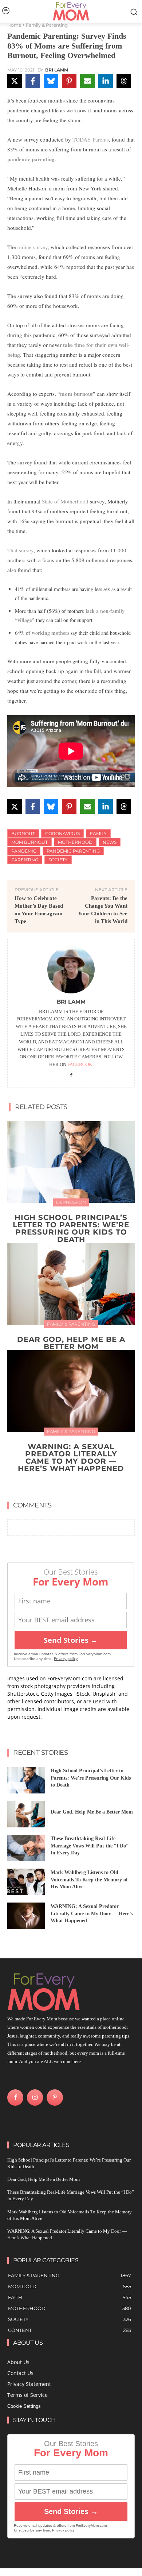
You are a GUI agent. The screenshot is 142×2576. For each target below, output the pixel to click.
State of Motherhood (64, 501)
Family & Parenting (47, 25)
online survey (33, 247)
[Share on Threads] (124, 81)
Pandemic (24, 851)
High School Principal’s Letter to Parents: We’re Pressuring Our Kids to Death (71, 1228)
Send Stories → (71, 1640)
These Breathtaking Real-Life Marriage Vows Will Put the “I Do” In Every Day (90, 1846)
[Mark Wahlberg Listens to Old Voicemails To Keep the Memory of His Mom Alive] (26, 1882)
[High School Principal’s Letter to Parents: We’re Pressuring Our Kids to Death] (71, 1162)
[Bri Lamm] (71, 970)
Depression (71, 1202)
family (98, 833)
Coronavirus (62, 833)
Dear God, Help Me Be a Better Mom (71, 1343)
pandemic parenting (31, 159)
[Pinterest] (55, 2097)
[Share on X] (15, 81)
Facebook (80, 1064)
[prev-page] (64, 1485)
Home (14, 25)
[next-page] (76, 1485)
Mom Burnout (29, 842)
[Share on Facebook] (33, 81)
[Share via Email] (87, 81)
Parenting (25, 860)
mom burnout (76, 394)
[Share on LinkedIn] (106, 81)
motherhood (75, 842)
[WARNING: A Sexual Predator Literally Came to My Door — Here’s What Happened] (71, 1391)
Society (58, 860)
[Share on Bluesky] (51, 81)
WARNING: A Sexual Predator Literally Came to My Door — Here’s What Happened (71, 1457)
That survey (20, 550)
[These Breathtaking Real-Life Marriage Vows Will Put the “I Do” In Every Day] (26, 1848)
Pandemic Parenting (73, 851)
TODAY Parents (91, 139)
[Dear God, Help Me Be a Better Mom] (71, 1284)
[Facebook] (71, 1075)
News (110, 842)
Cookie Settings (24, 2406)
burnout (23, 833)
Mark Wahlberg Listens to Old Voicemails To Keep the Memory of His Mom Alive (89, 1880)
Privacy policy (66, 1659)
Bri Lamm (57, 70)
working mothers (50, 633)
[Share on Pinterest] (69, 81)
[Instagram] (35, 2097)
